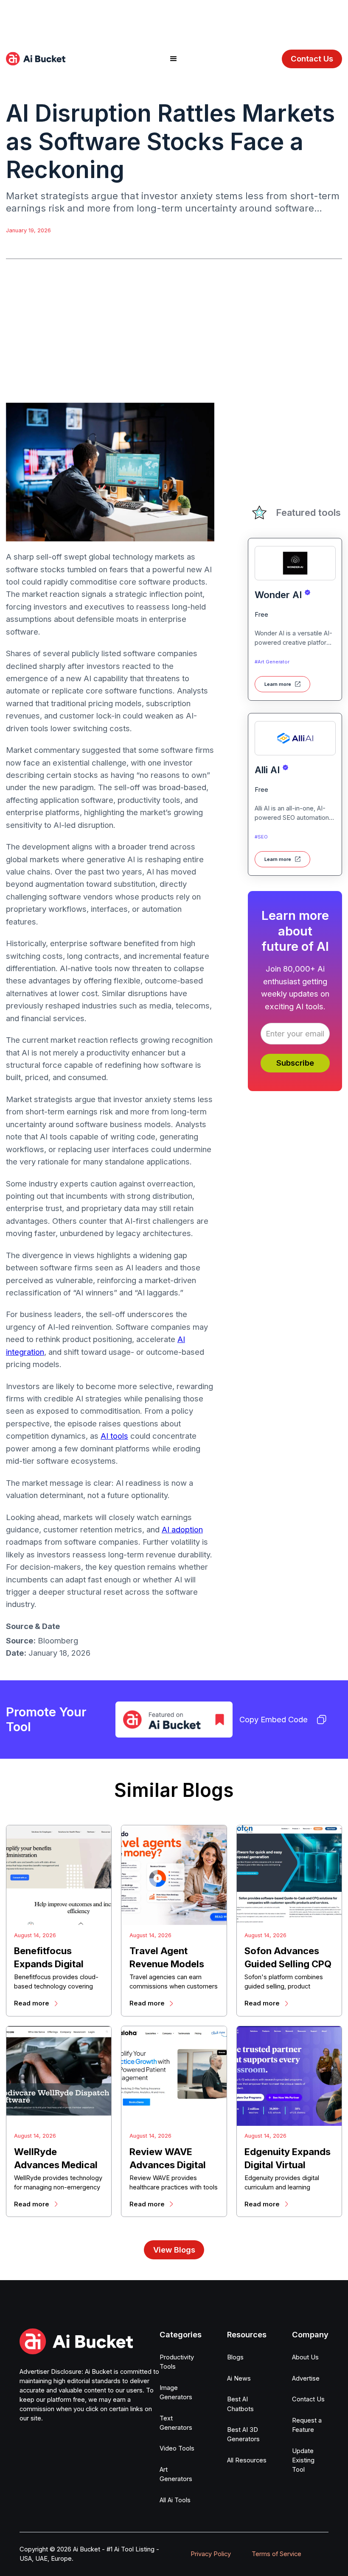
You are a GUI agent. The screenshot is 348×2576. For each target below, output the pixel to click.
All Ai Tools (175, 2500)
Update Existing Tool (303, 2460)
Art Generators (176, 2474)
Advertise (306, 2378)
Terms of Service (276, 2554)
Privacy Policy (211, 2554)
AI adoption (182, 1529)
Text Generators (176, 2423)
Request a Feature (307, 2425)
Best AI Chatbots (240, 2404)
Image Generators (176, 2392)
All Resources (247, 2460)
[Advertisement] (174, 19)
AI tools (114, 1436)
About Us (305, 2357)
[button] (174, 59)
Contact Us (312, 58)
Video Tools (177, 2448)
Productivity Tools (177, 2362)
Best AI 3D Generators (243, 2434)
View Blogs (174, 2250)
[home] (36, 59)
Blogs (235, 2357)
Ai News (239, 2378)
